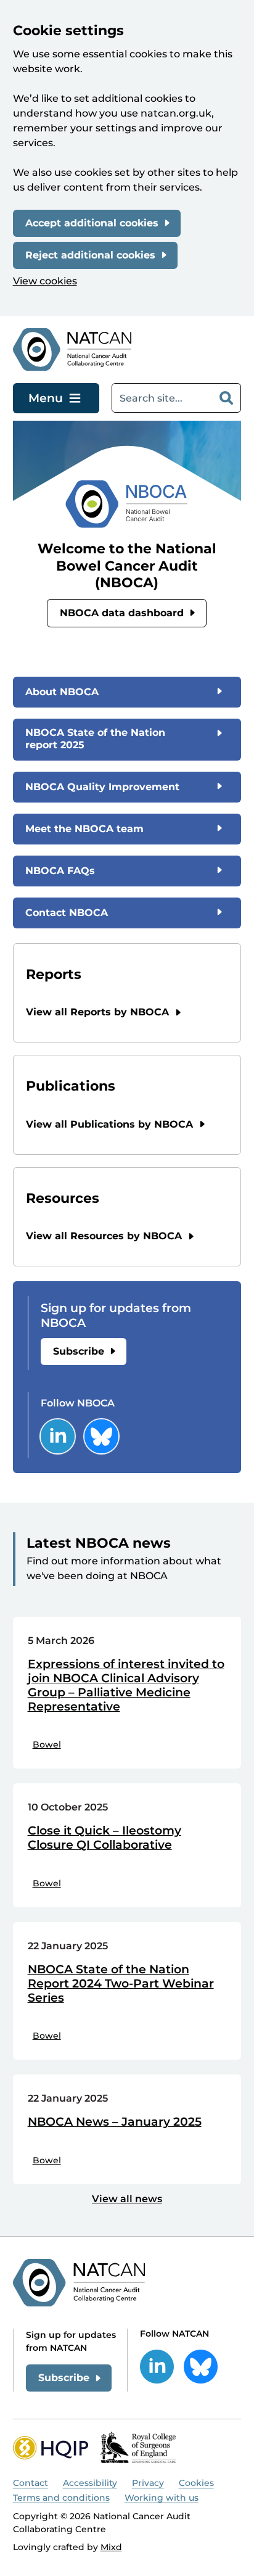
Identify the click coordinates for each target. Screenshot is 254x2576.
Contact (31, 2483)
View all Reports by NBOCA (97, 1012)
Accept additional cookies (92, 223)
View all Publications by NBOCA (109, 1124)
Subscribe (79, 1351)
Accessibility (90, 2483)
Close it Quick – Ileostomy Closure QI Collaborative (104, 1838)
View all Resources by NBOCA (104, 1236)
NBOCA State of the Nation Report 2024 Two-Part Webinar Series (121, 1984)
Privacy (148, 2483)
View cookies (45, 281)
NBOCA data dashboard (122, 613)
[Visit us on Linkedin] (58, 1436)
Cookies (196, 2483)
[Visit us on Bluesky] (101, 1436)
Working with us (162, 2498)
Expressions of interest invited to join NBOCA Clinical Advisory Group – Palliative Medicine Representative (126, 1685)
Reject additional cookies (90, 255)
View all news (127, 2199)
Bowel (47, 1744)
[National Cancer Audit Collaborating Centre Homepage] (72, 349)
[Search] (226, 398)
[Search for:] (162, 398)
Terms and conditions (61, 2498)
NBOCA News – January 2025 (115, 2122)
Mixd (111, 2547)
